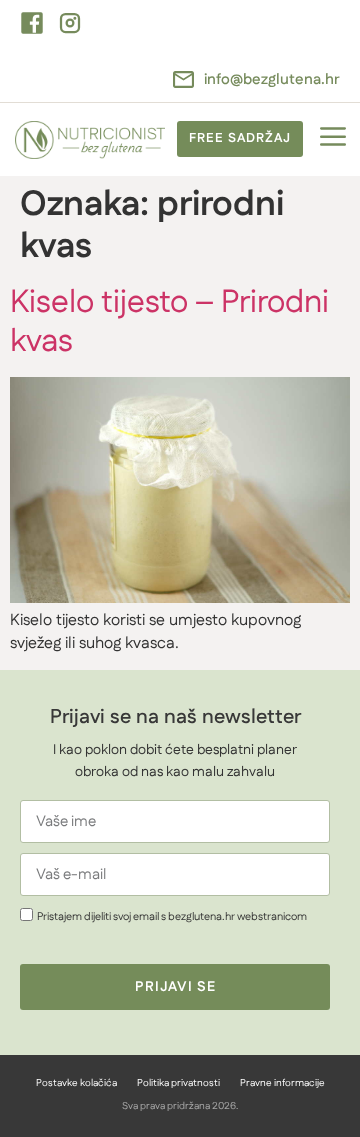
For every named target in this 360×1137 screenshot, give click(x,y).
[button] (332, 139)
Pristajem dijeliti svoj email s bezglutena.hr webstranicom (172, 916)
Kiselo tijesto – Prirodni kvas (169, 321)
